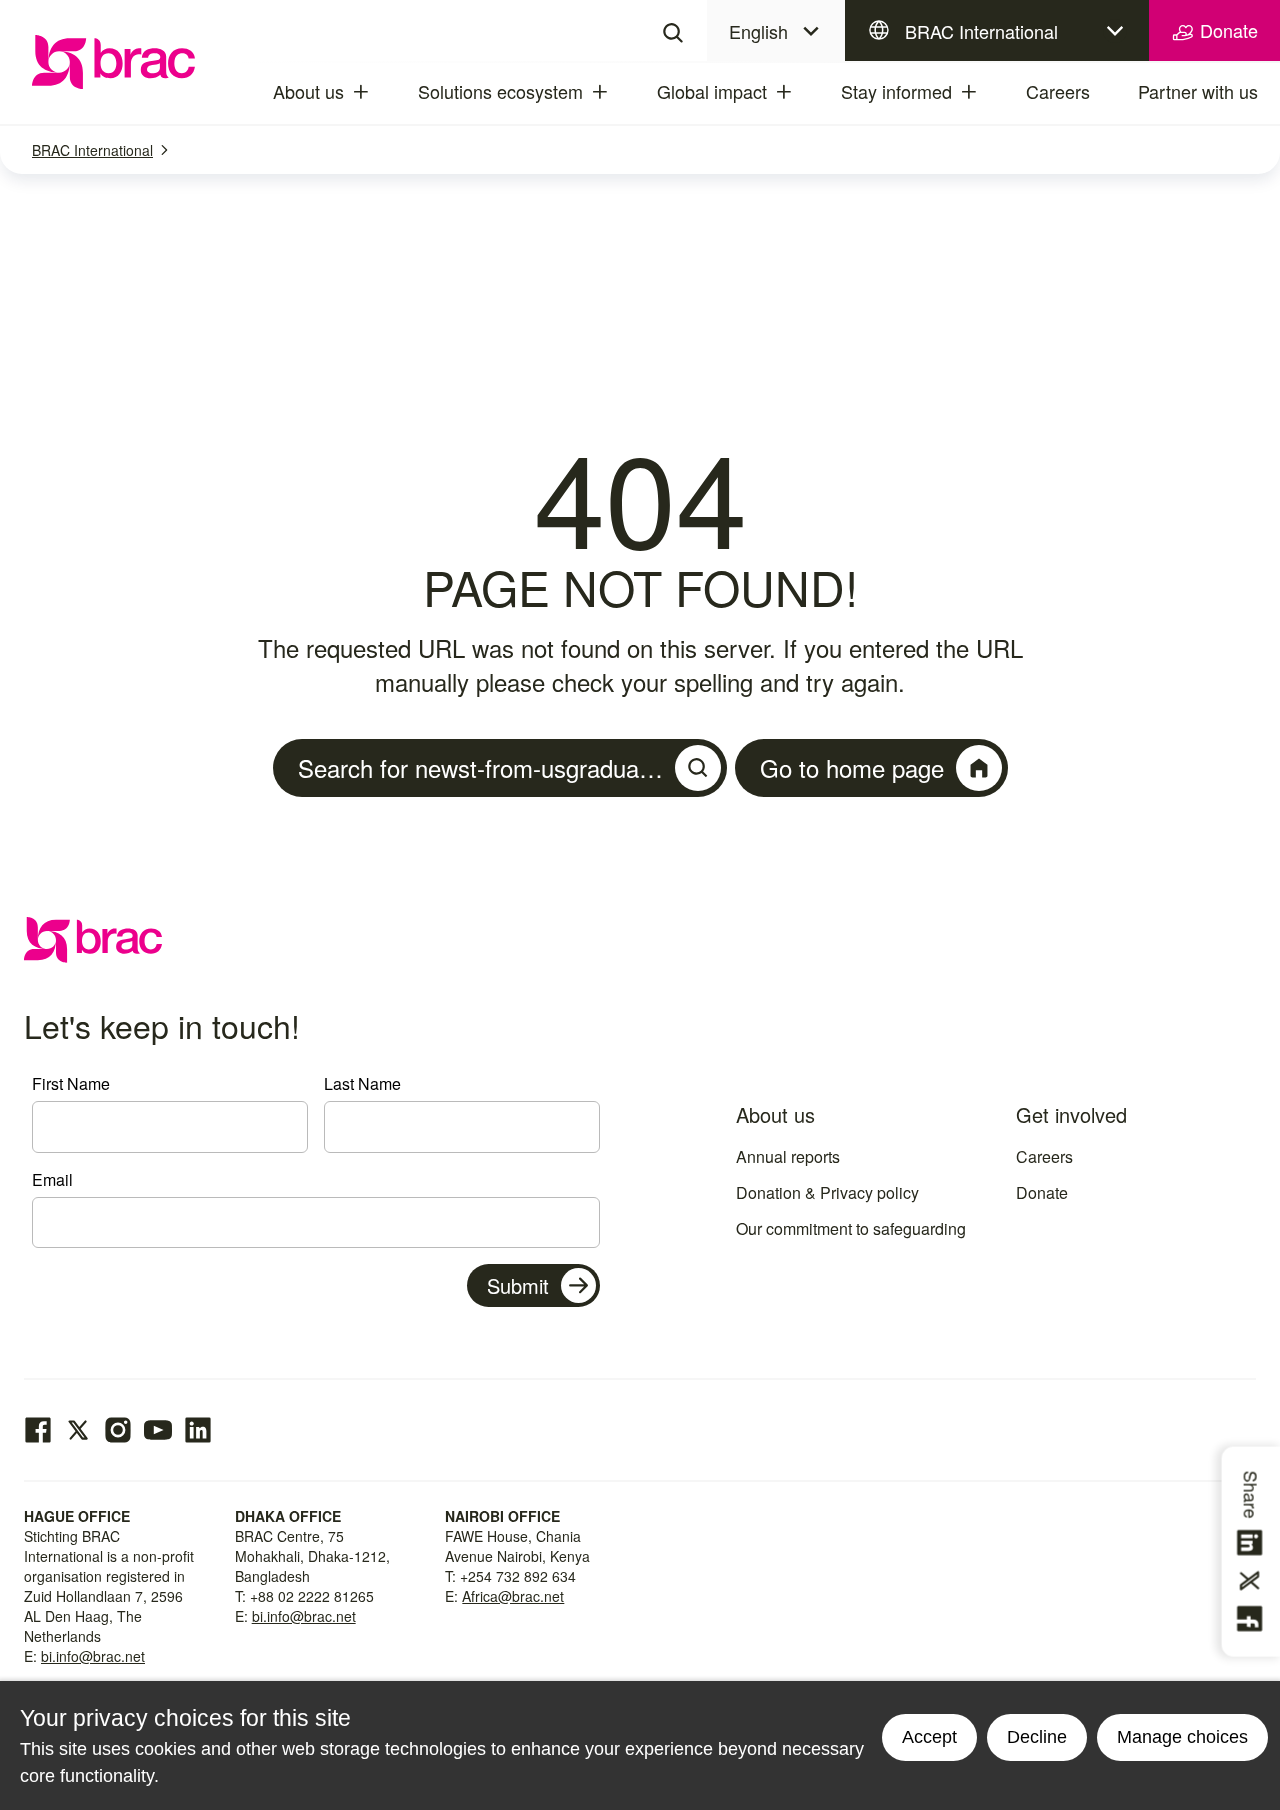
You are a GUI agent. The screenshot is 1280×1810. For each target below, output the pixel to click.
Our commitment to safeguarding (851, 1228)
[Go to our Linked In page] (198, 1430)
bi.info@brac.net (93, 1656)
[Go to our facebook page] (38, 1430)
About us (308, 91)
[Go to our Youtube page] (158, 1430)
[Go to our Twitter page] (78, 1430)
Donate (1226, 30)
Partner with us (1198, 91)
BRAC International (981, 31)
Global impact (712, 91)
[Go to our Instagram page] (118, 1430)
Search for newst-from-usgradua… (480, 767)
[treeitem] (379, 92)
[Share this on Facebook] (1253, 1619)
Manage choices (1182, 1737)
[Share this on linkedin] (1253, 1543)
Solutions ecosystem (500, 91)
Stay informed (896, 91)
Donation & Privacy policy (827, 1192)
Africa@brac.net (513, 1596)
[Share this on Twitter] (1253, 1581)
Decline (1037, 1737)
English (758, 31)
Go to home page (852, 767)
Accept (929, 1737)
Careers (1058, 91)
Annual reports (788, 1156)
